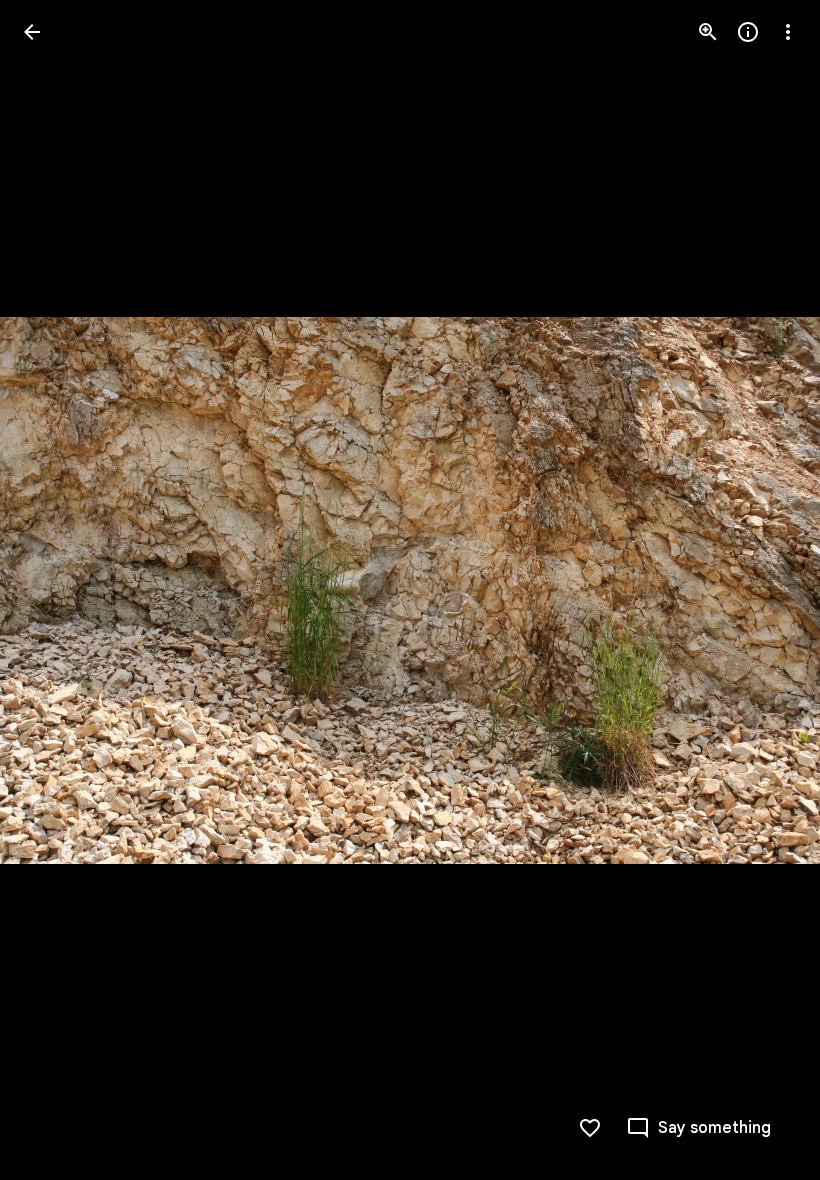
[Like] (590, 1128)
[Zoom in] (708, 32)
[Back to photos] (32, 32)
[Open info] (748, 32)
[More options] (788, 32)
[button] (56, 590)
